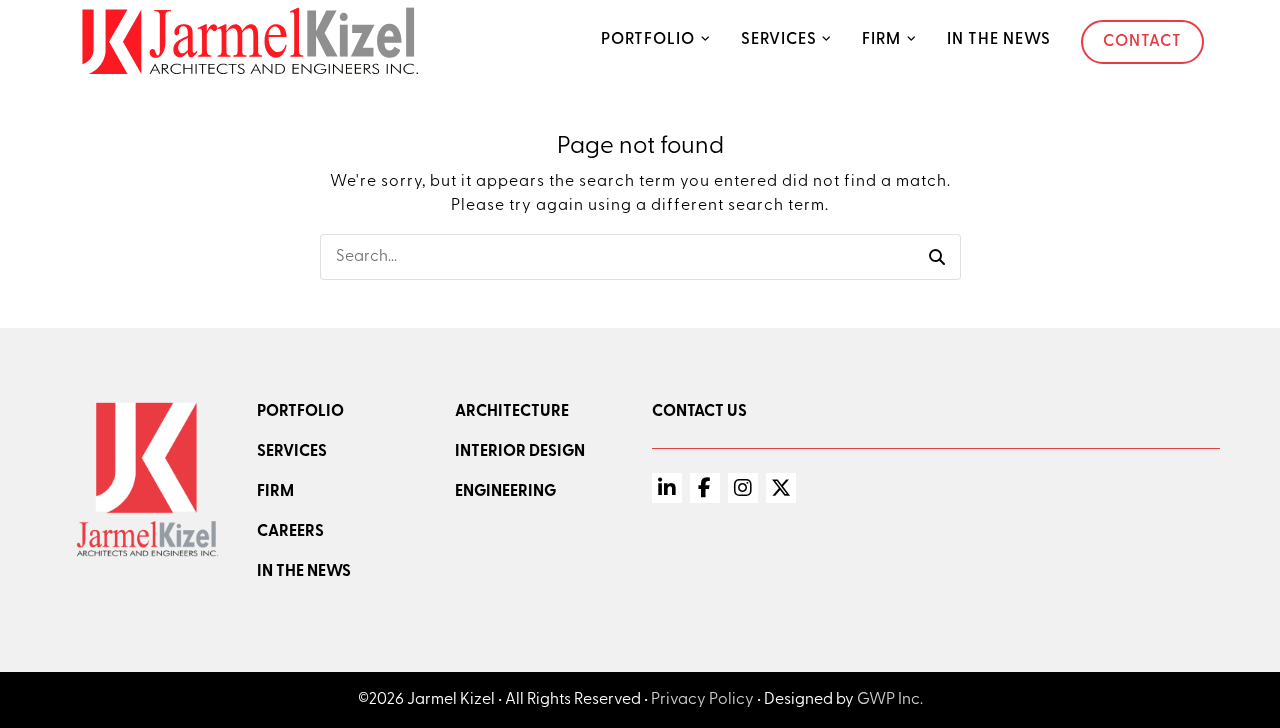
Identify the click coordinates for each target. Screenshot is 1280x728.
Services (779, 40)
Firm (881, 40)
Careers (290, 532)
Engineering (505, 492)
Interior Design (520, 452)
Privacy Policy (702, 700)
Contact (1142, 42)
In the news (304, 572)
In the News (999, 40)
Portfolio (648, 40)
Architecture (512, 412)
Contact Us (699, 412)
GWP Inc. (890, 700)
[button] (937, 257)
